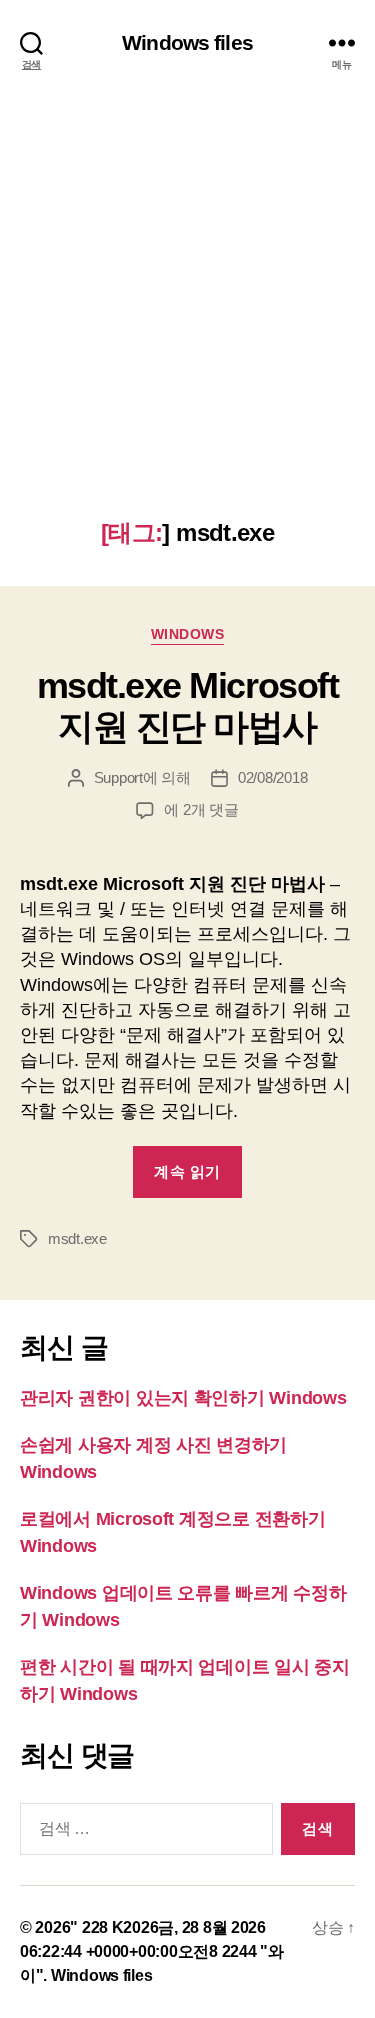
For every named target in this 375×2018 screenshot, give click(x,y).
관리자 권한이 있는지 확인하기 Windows (183, 1398)
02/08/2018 (272, 777)
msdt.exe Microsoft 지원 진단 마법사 (187, 706)
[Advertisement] (187, 321)
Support (118, 777)
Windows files (187, 42)
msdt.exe (77, 1238)
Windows (188, 634)
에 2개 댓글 (201, 809)
